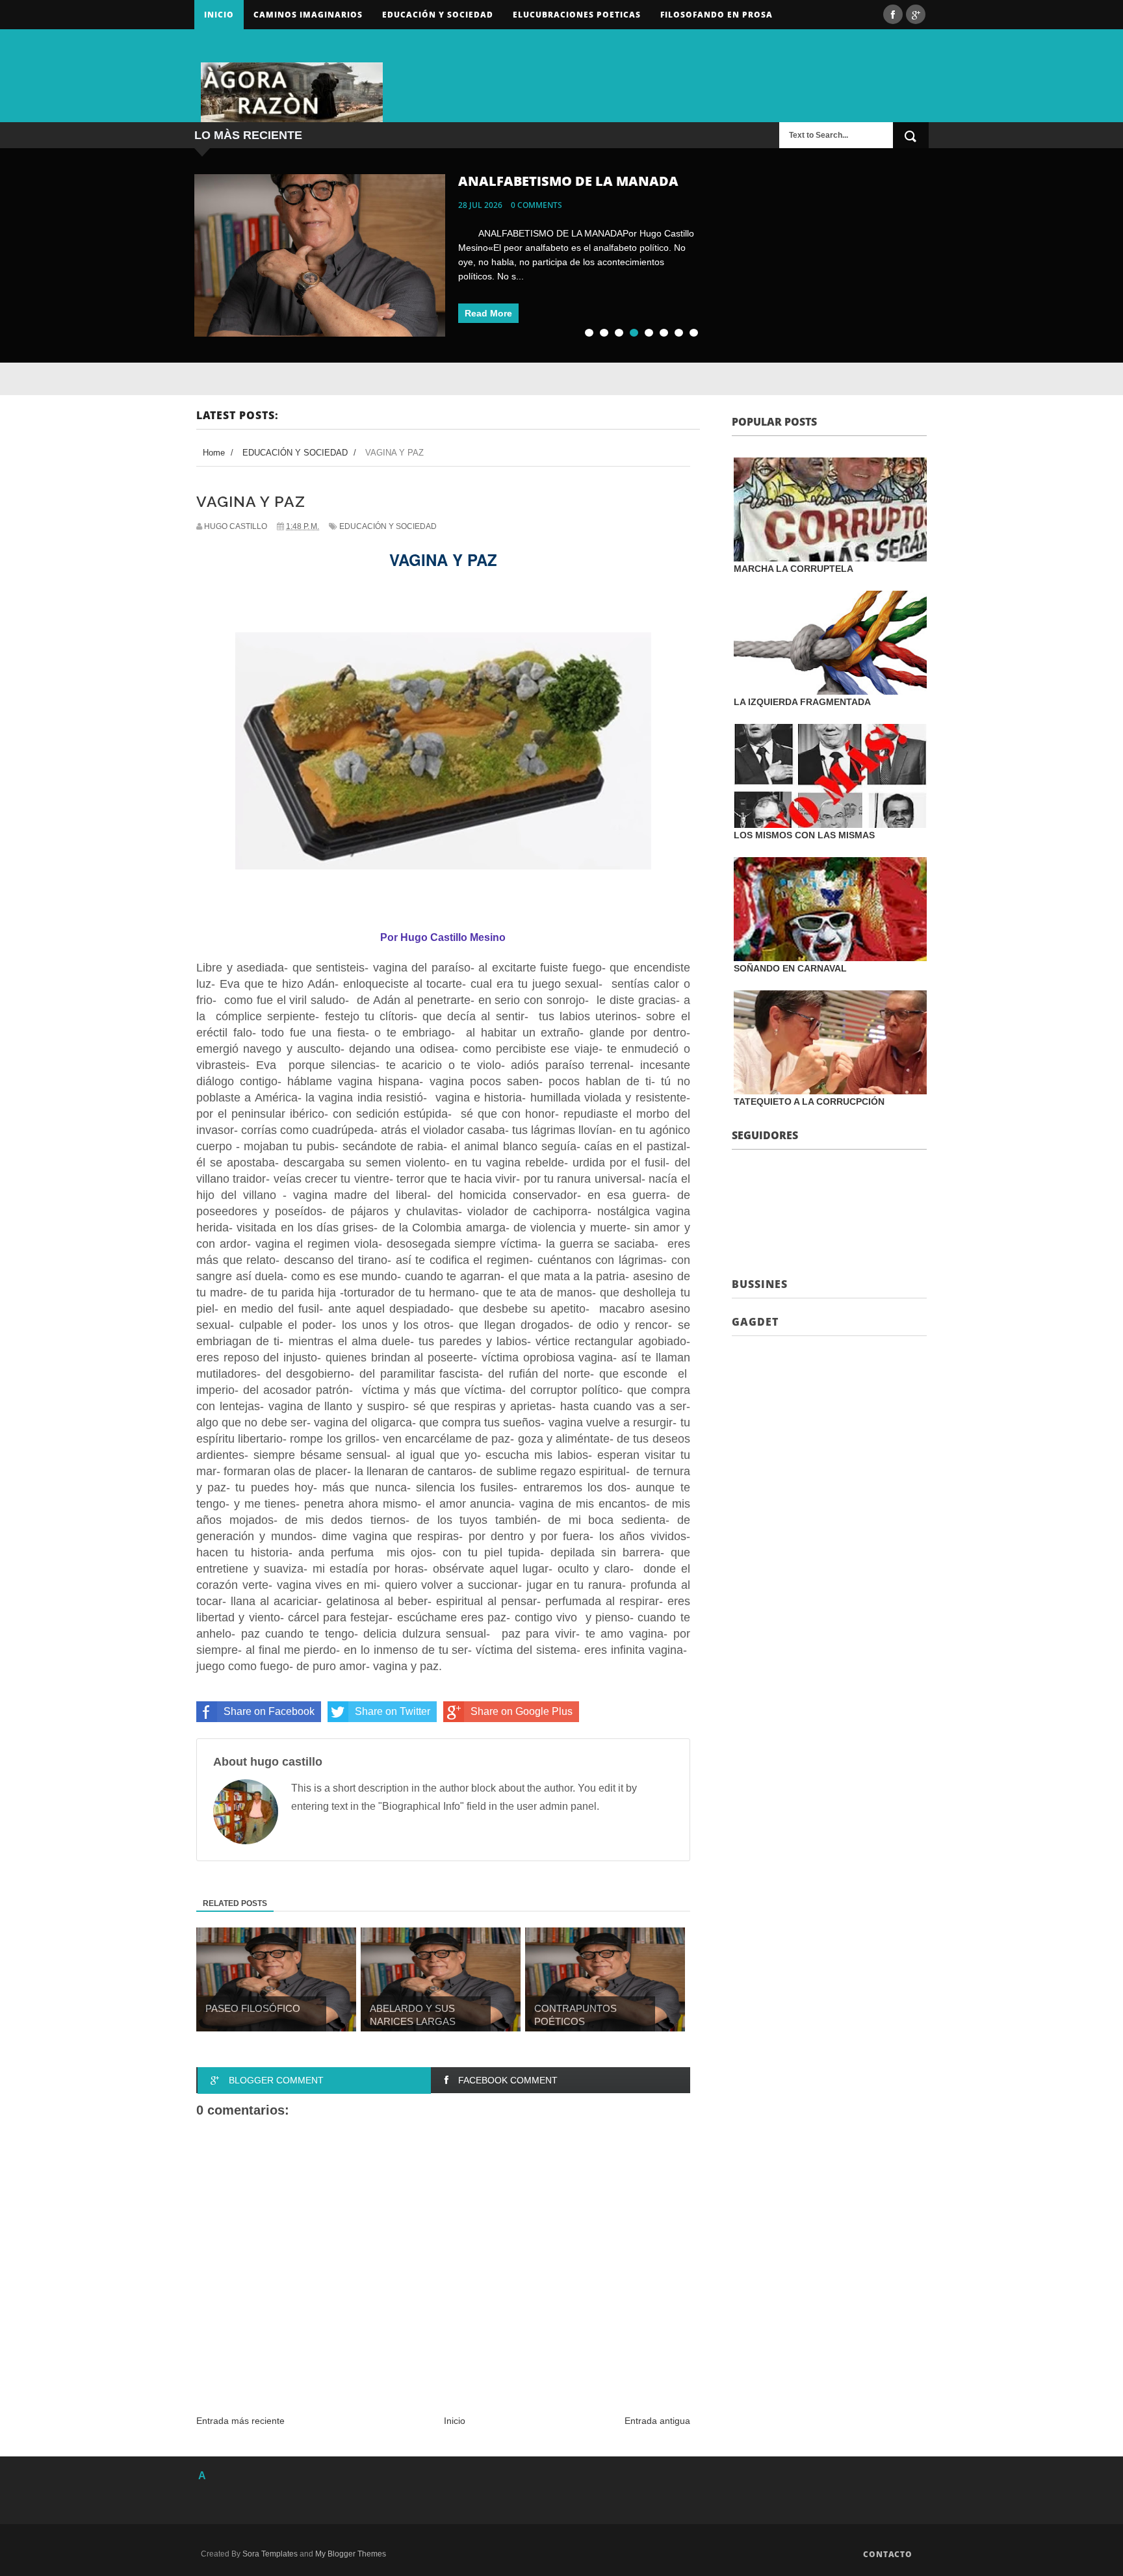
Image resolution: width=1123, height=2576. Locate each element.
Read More (488, 313)
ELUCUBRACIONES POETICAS (577, 15)
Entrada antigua (657, 2421)
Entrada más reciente (240, 2421)
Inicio (219, 15)
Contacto (888, 2554)
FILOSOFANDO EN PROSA (716, 15)
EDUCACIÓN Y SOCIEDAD (388, 526)
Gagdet (755, 1322)
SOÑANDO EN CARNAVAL (790, 968)
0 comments (536, 205)
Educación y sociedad (438, 15)
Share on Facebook (269, 1711)
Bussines (760, 1284)
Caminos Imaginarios (308, 15)
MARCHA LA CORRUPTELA (794, 569)
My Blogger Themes (351, 2554)
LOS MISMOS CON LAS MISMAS (804, 835)
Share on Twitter (393, 1711)
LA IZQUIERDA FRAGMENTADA (802, 702)
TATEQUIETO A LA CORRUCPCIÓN (809, 1101)
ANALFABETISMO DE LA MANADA (568, 181)
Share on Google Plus (522, 1711)
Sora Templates (270, 2554)
